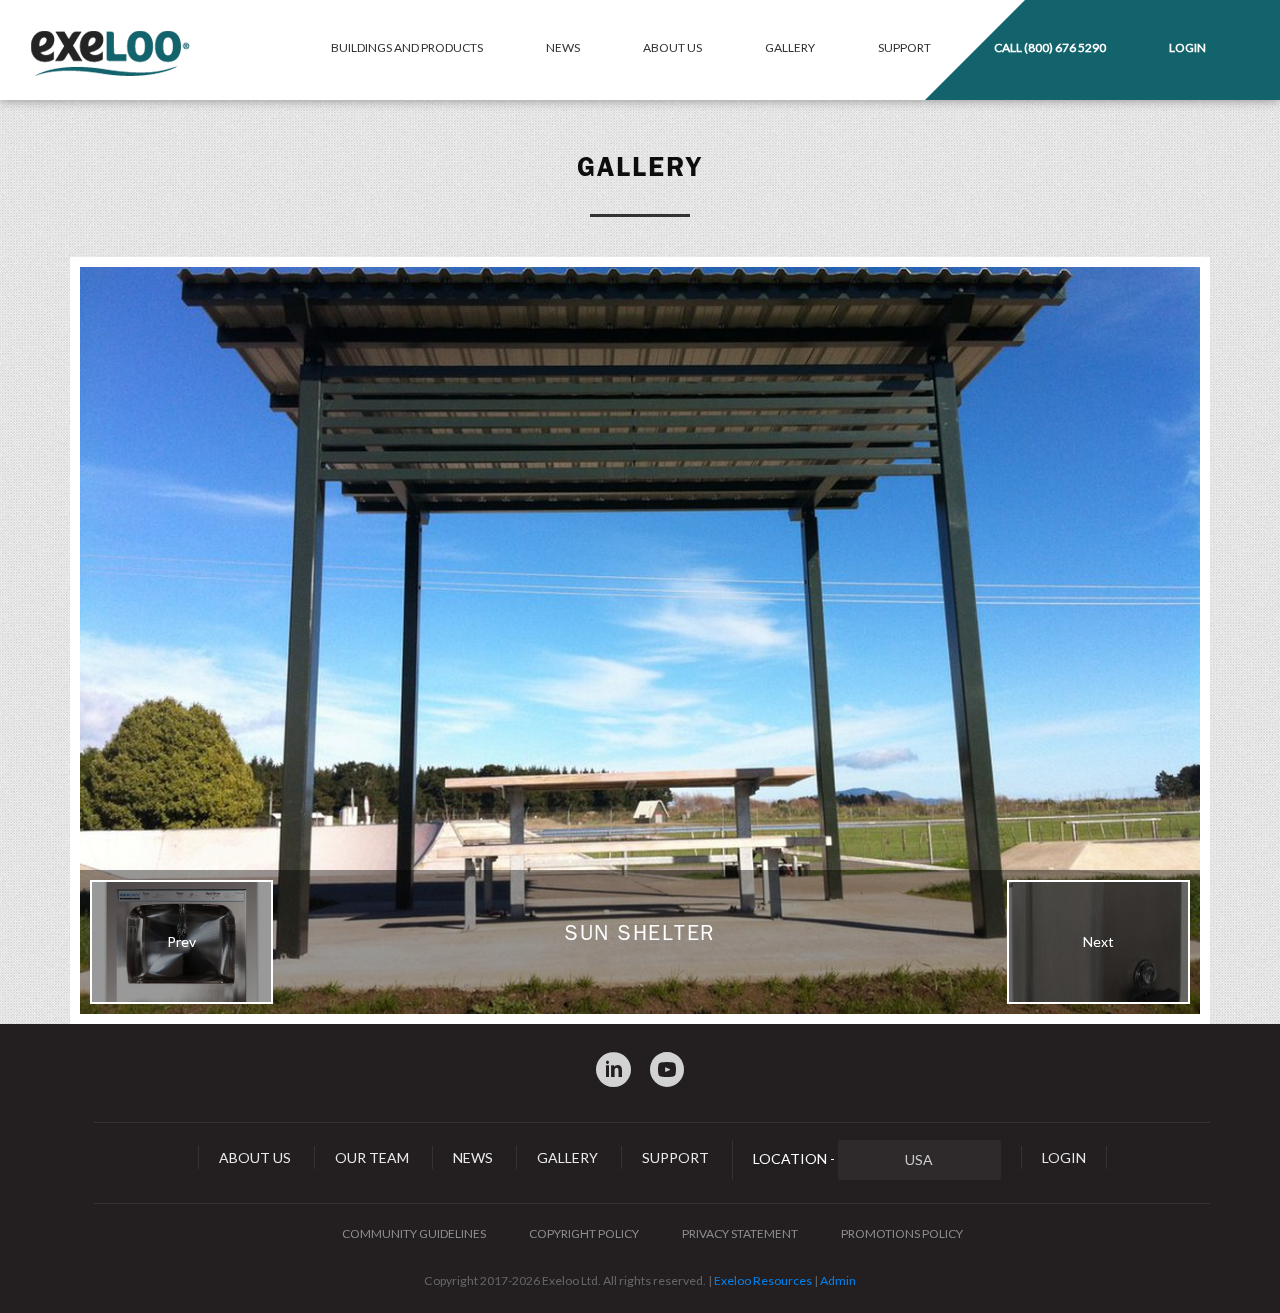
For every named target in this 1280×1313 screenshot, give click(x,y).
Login (1187, 47)
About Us (672, 47)
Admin (838, 1280)
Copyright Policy (584, 1233)
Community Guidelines (414, 1233)
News (563, 47)
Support (904, 47)
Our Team (372, 1157)
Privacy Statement (740, 1233)
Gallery (790, 47)
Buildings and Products (407, 47)
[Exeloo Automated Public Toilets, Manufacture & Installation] (110, 54)
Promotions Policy (902, 1233)
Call (1050, 47)
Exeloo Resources (763, 1280)
